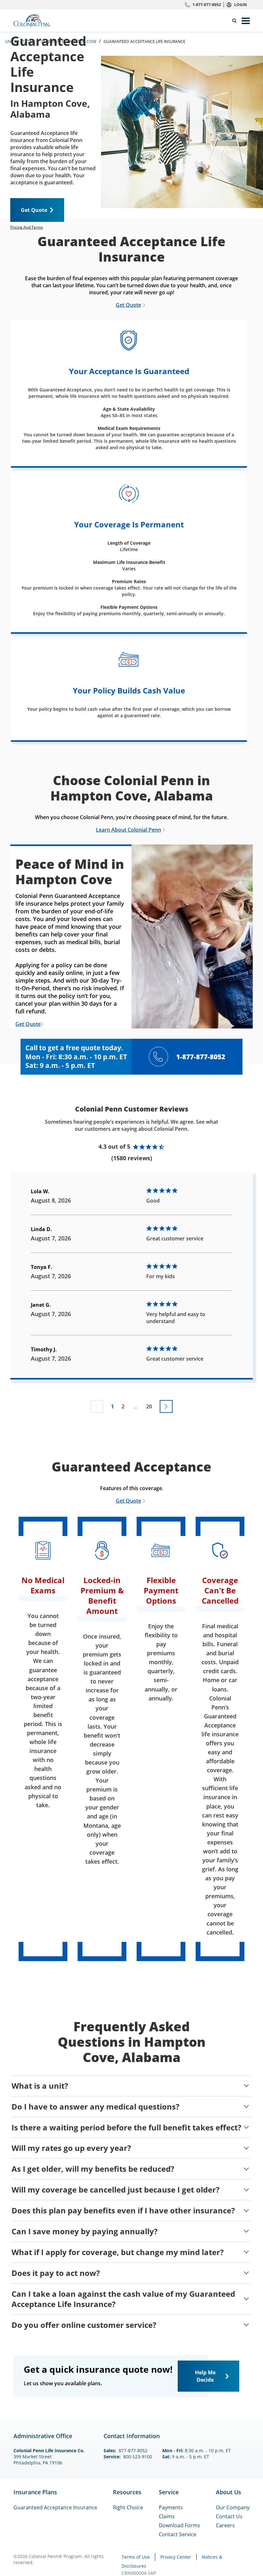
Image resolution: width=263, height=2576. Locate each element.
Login (241, 5)
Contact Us (229, 2516)
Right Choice (128, 2507)
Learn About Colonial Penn (128, 830)
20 (149, 1406)
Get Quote (34, 210)
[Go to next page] (166, 1406)
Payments (171, 2507)
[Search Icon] (236, 21)
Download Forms (179, 2525)
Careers (225, 2525)
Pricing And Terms (27, 227)
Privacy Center (176, 2557)
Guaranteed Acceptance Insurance (55, 2507)
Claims (167, 2516)
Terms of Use (136, 2557)
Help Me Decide (205, 2376)
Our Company (233, 2507)
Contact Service (178, 2534)
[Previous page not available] (97, 1406)
